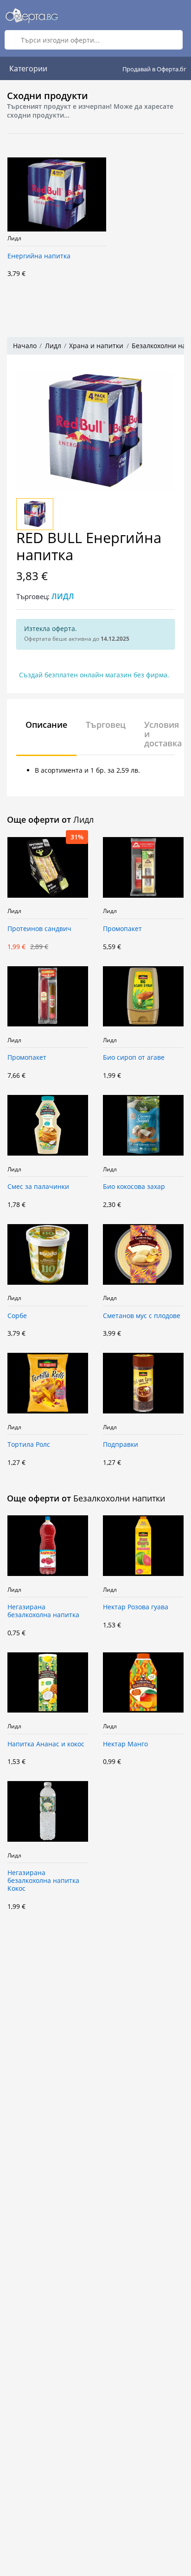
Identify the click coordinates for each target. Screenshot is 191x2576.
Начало (25, 346)
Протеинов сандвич (39, 929)
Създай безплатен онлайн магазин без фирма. (94, 675)
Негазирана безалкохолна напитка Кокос (43, 1881)
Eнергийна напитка (39, 256)
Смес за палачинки (38, 1187)
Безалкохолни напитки (119, 1498)
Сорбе (17, 1316)
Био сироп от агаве (134, 1058)
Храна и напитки (96, 346)
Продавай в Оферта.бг (154, 69)
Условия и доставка (163, 734)
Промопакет (122, 929)
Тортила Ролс (29, 1445)
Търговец (106, 725)
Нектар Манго (125, 1744)
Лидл (14, 238)
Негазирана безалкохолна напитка (43, 1611)
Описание (46, 725)
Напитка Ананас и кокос (46, 1744)
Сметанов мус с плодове (142, 1316)
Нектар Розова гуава (136, 1607)
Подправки (121, 1445)
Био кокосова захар (134, 1187)
